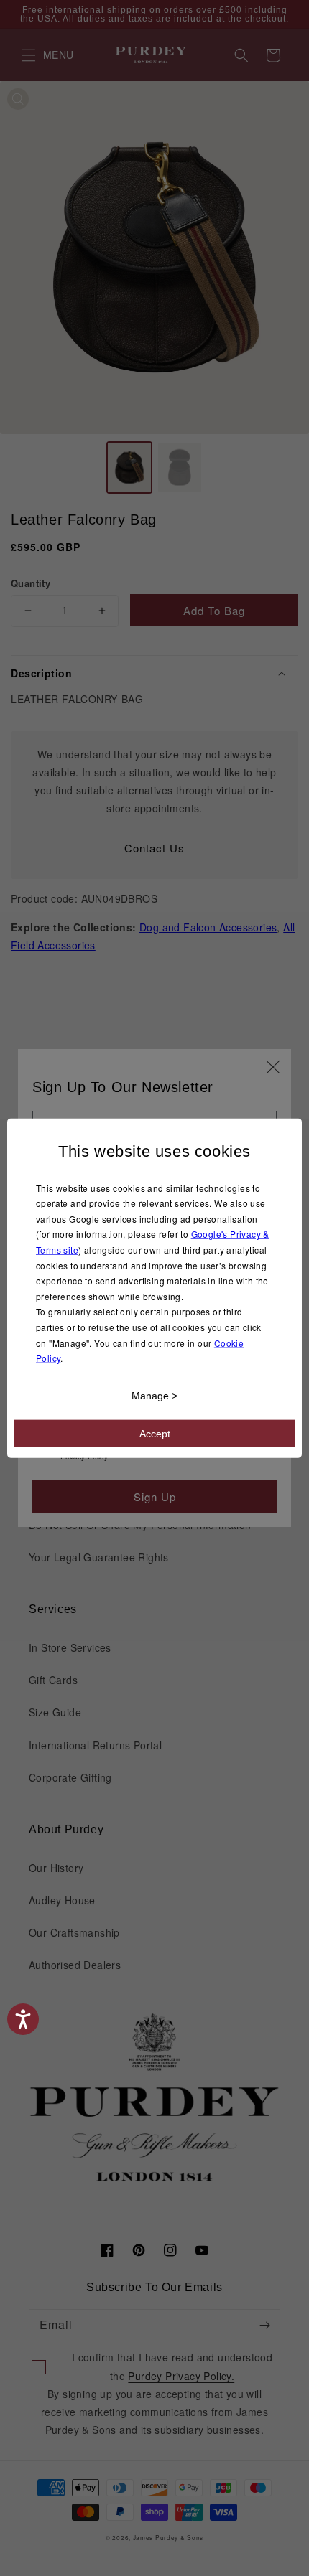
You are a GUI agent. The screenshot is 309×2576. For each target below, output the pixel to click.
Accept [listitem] (155, 1433)
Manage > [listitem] (154, 1395)
